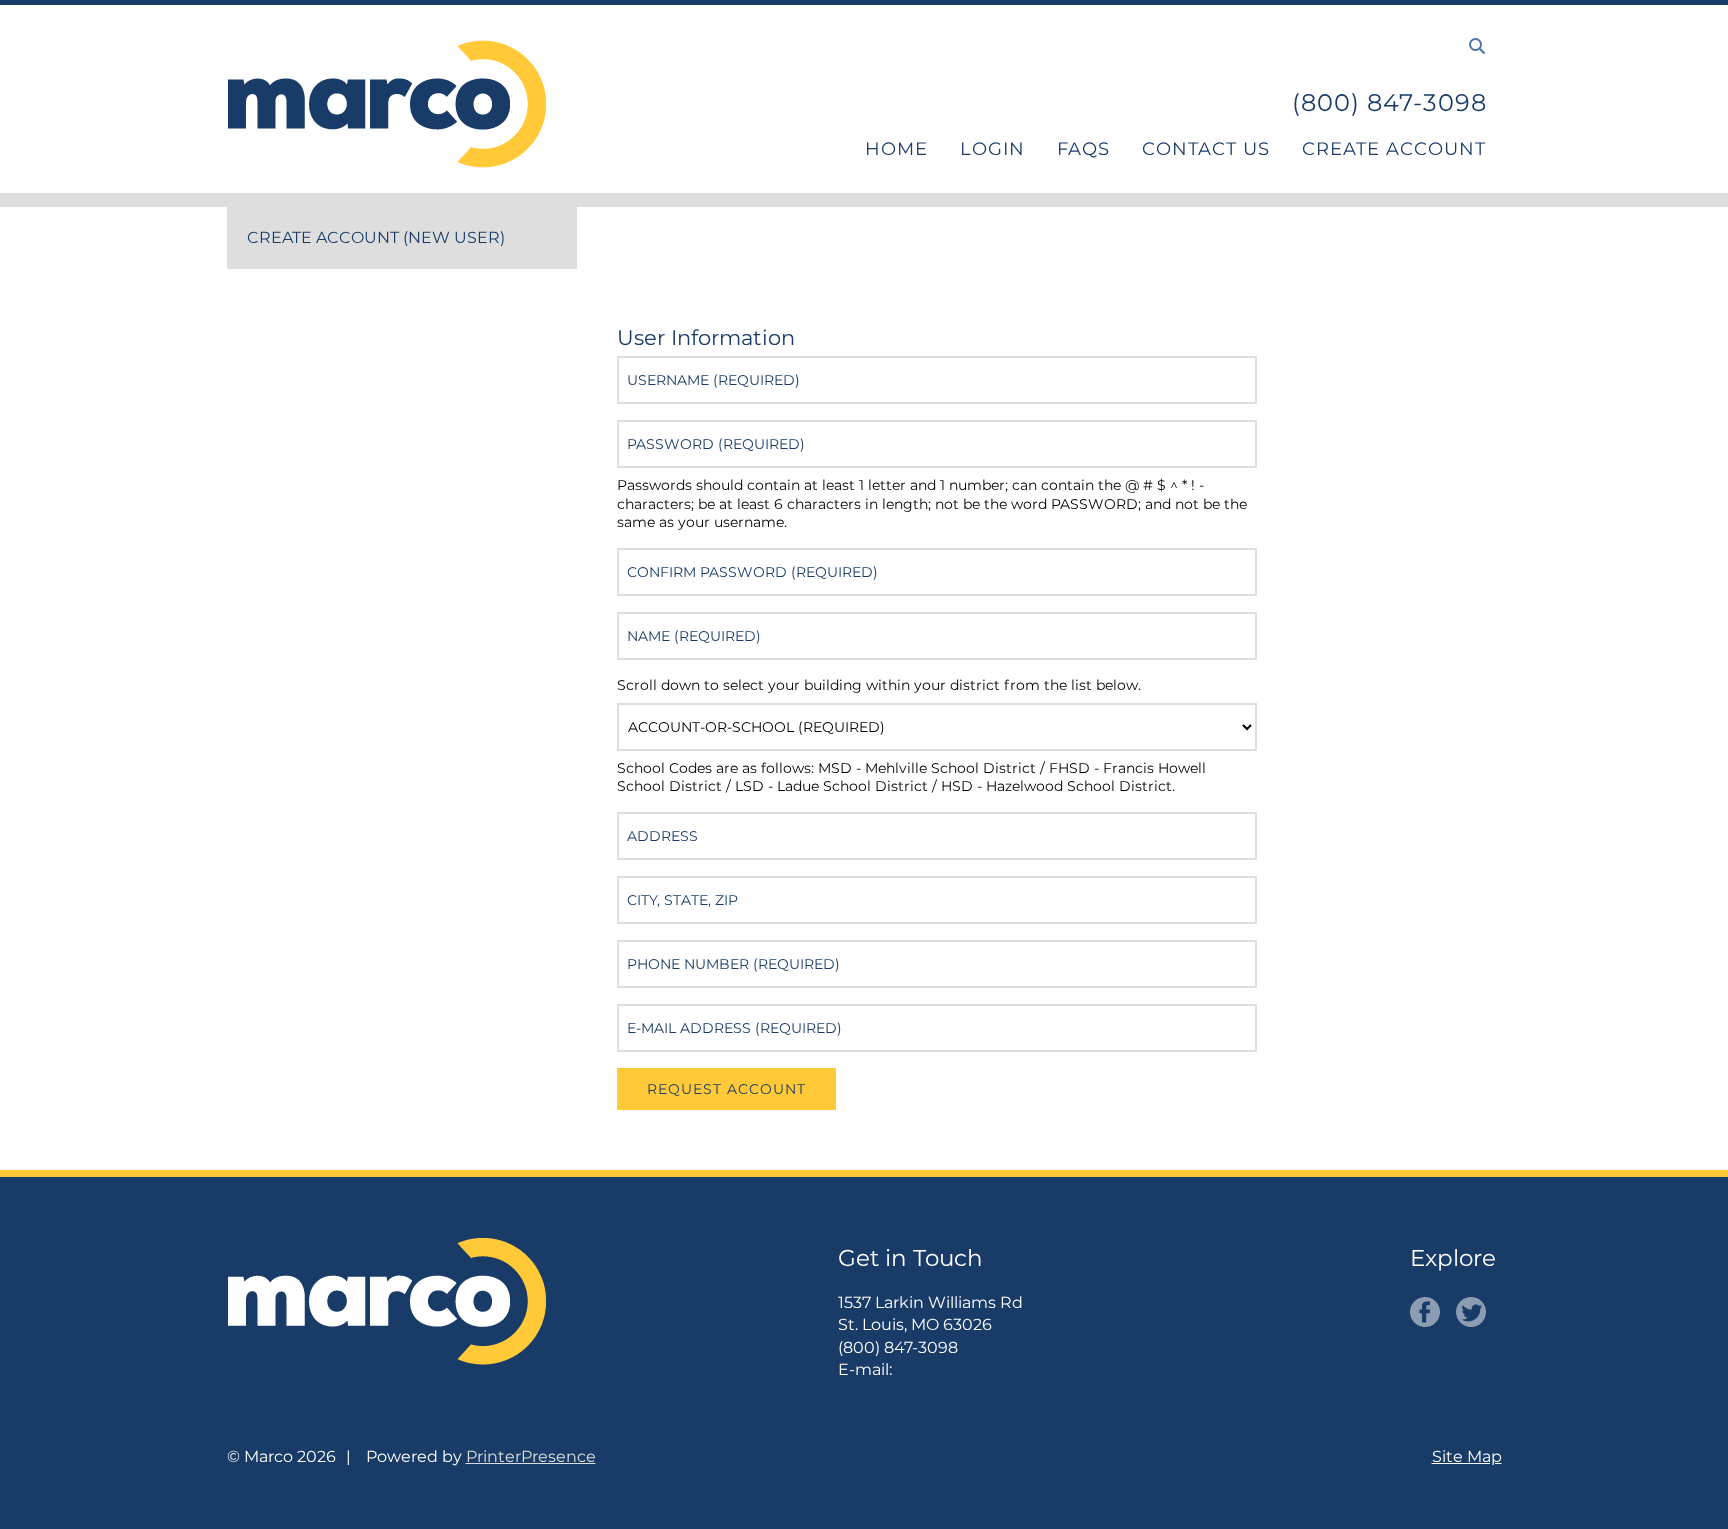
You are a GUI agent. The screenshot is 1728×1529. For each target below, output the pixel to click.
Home (896, 149)
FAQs (1083, 149)
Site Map (1467, 1456)
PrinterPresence (531, 1456)
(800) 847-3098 (1389, 102)
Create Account (1394, 149)
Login (992, 149)
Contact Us (1206, 149)
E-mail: (865, 1369)
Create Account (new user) (376, 237)
